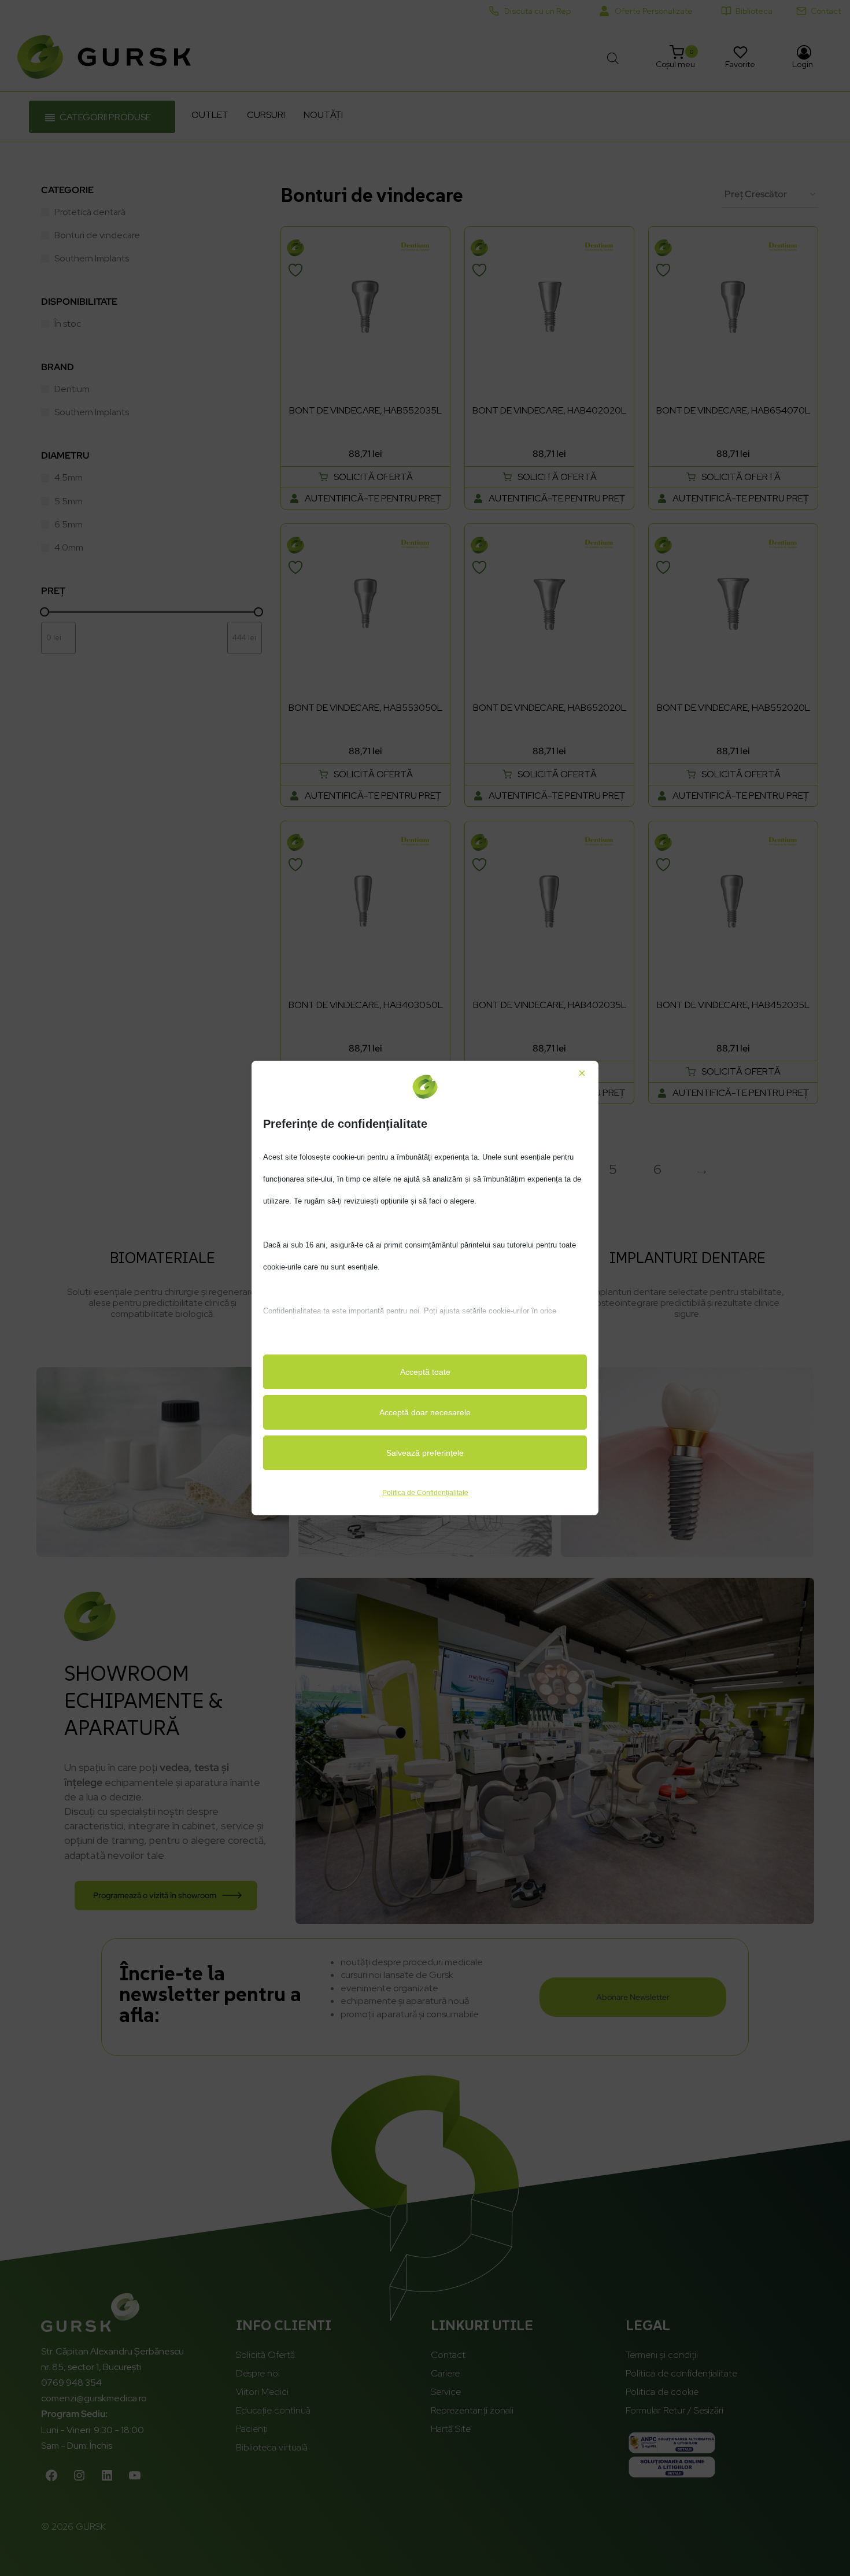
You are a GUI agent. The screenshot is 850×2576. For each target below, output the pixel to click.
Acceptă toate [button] (425, 1372)
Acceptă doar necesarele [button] (425, 1412)
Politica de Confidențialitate (425, 1493)
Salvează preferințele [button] (425, 1453)
